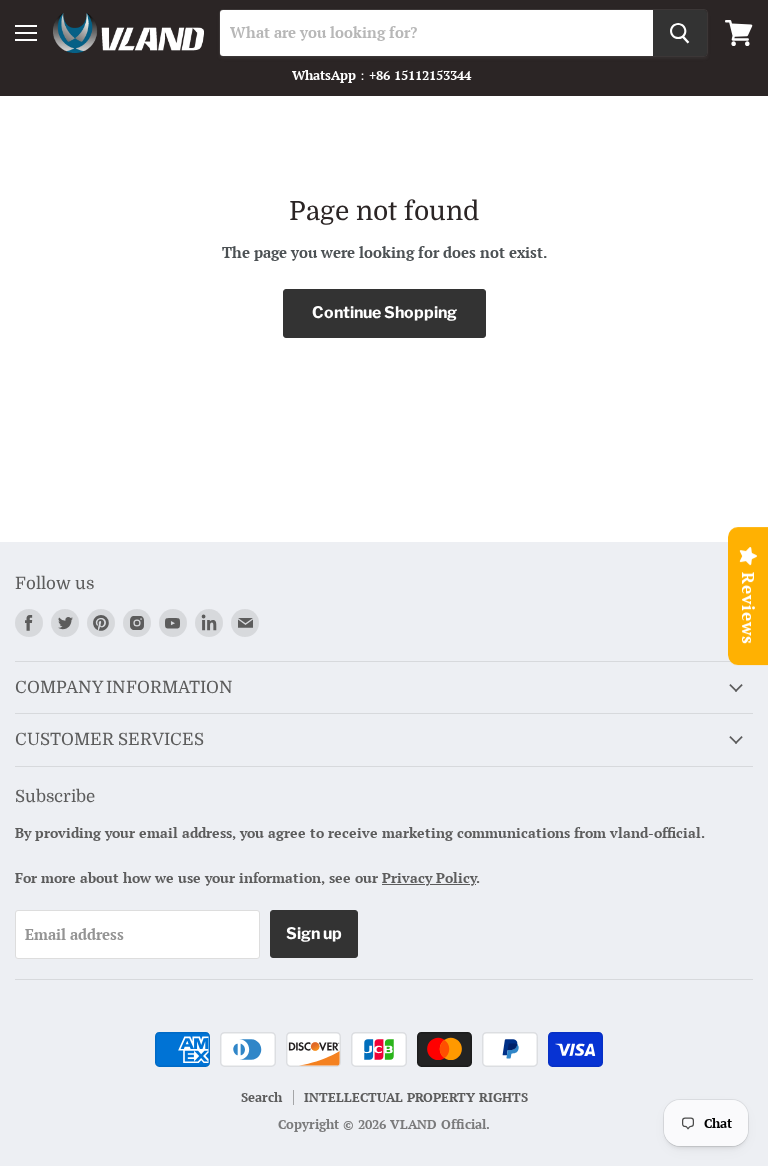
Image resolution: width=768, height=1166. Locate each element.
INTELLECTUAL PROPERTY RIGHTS (416, 1097)
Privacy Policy (429, 877)
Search (261, 1097)
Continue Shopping (384, 312)
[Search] (680, 33)
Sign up (314, 933)
